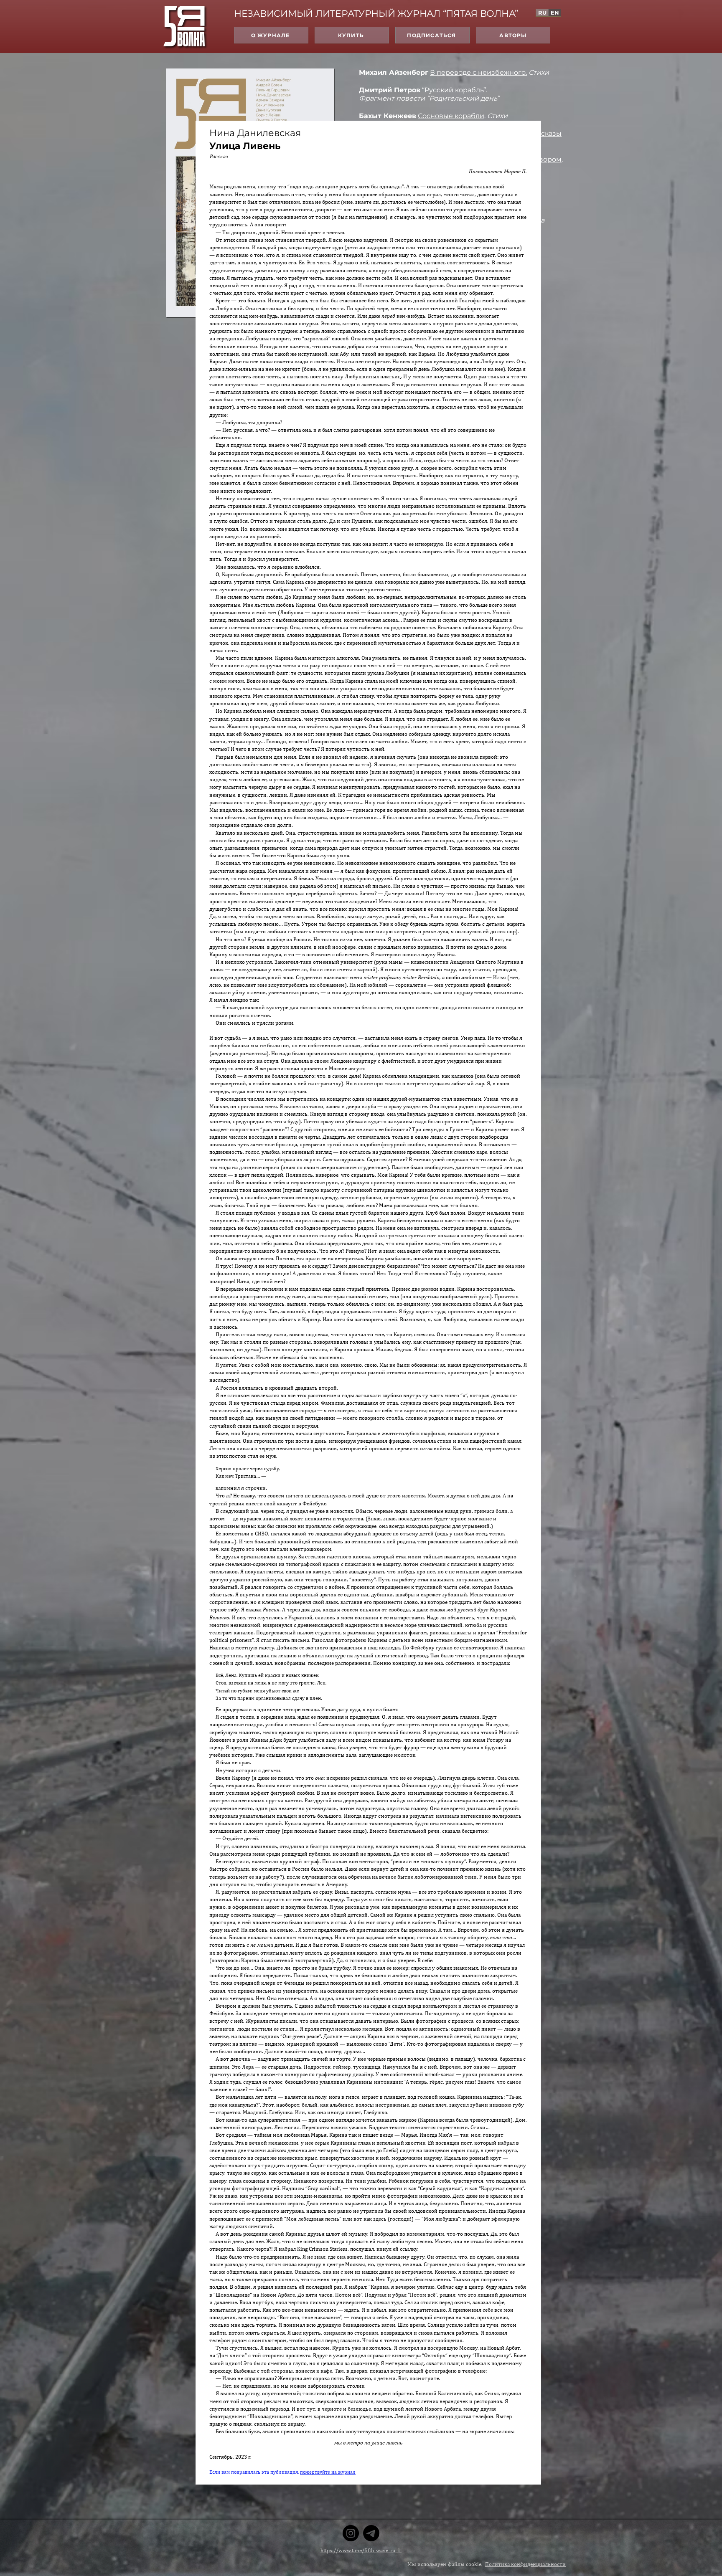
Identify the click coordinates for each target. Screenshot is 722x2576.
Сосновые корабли (451, 116)
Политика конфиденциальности (525, 2564)
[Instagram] (351, 2533)
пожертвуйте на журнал (328, 2472)
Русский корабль (454, 90)
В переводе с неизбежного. (478, 72)
